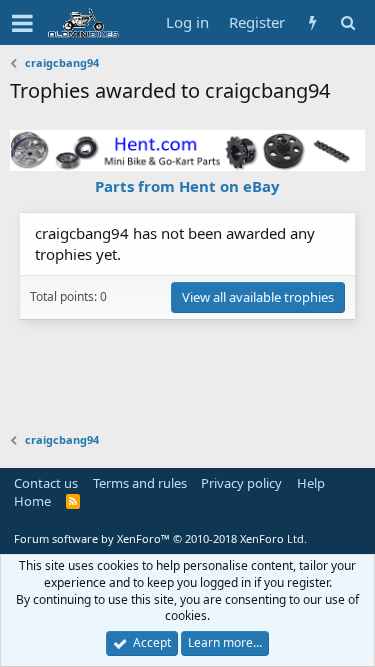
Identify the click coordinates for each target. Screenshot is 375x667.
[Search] (347, 22)
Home (32, 501)
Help (311, 483)
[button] (22, 23)
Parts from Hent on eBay (187, 186)
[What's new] (312, 22)
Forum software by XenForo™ (160, 538)
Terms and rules (140, 483)
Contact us (46, 483)
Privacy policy (241, 483)
